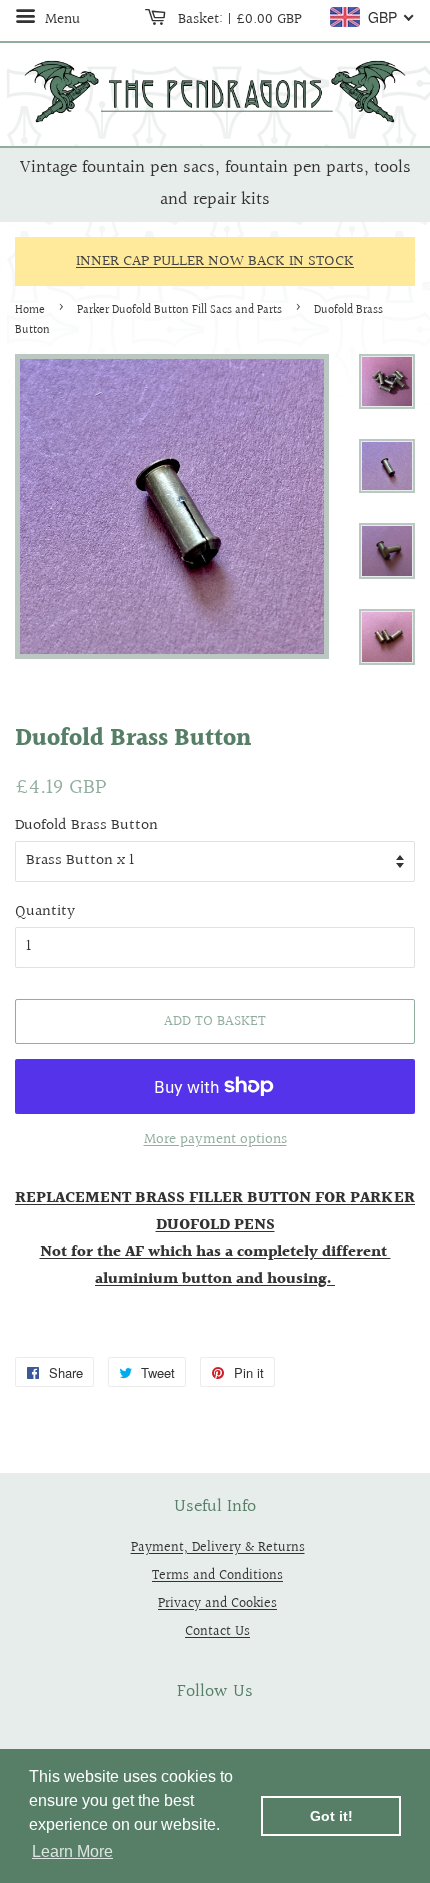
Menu (60, 19)
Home (30, 310)
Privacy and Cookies (217, 1603)
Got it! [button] (331, 1816)
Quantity (45, 911)
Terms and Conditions (217, 1575)
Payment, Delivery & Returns (218, 1547)
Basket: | (238, 19)
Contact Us (217, 1631)
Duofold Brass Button (86, 825)
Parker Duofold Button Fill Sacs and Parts (179, 310)
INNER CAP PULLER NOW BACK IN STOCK (215, 261)
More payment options (215, 1139)
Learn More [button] (72, 1851)
